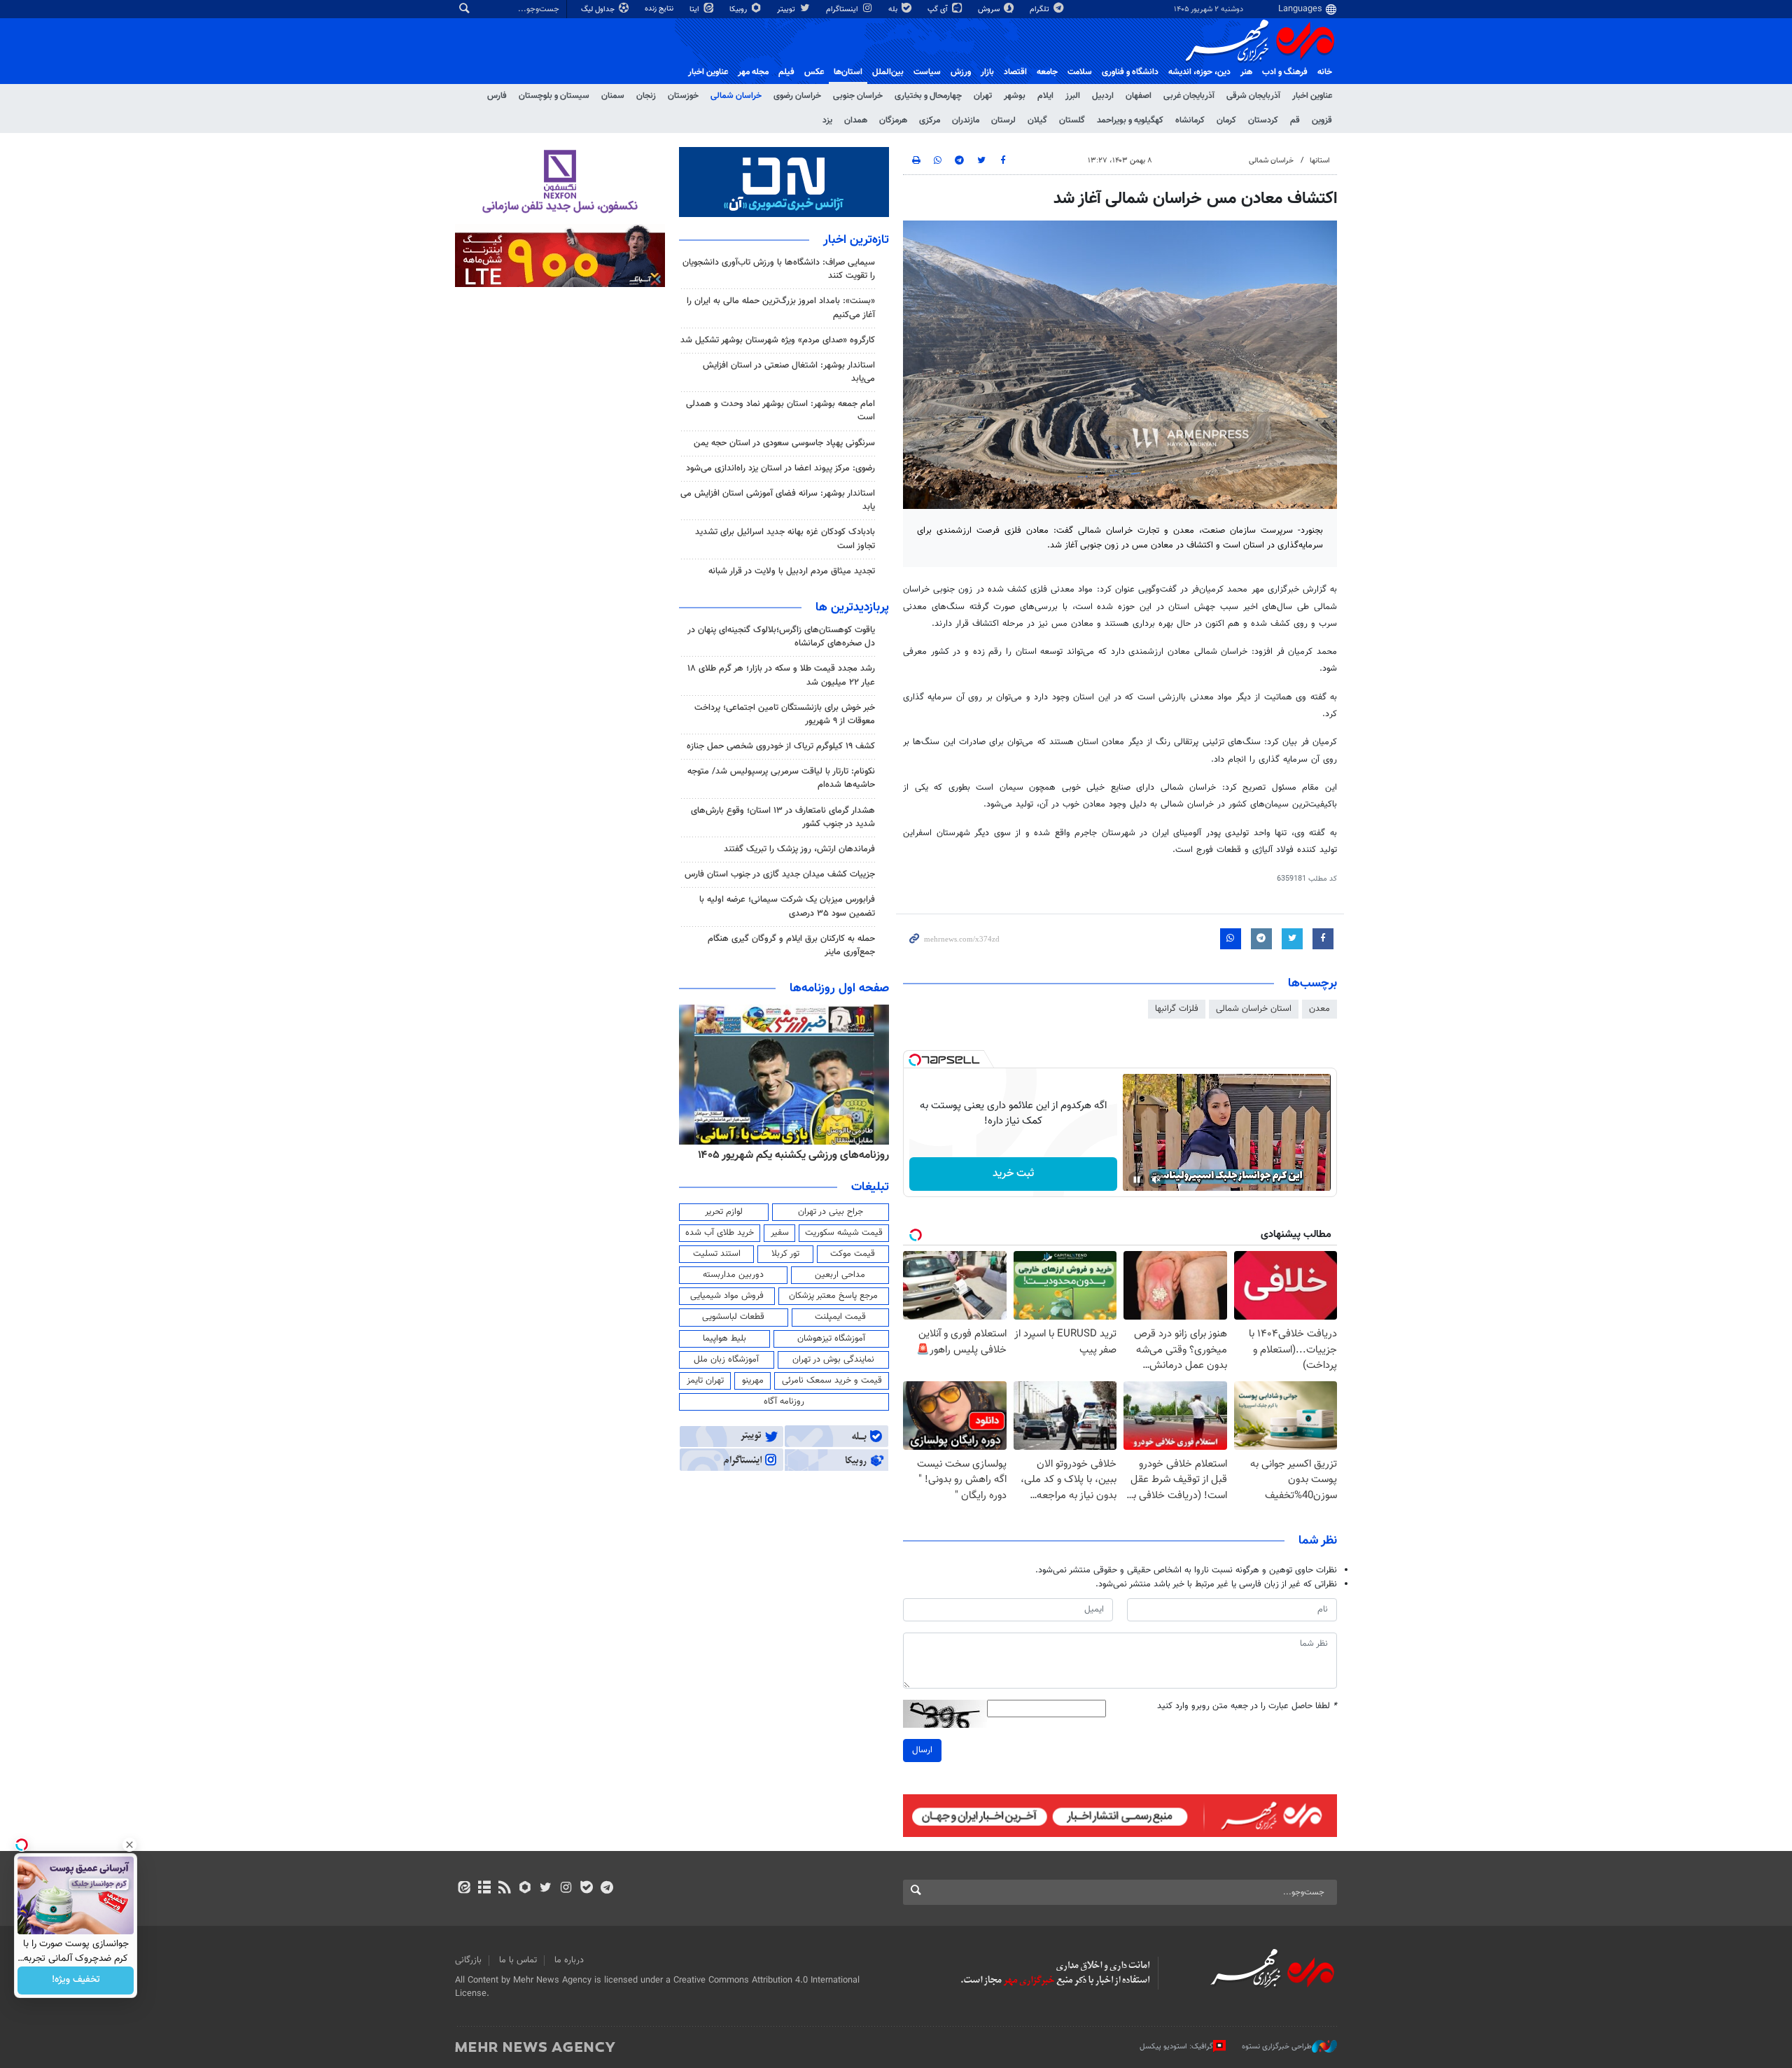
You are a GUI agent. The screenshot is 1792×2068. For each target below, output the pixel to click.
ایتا (695, 9)
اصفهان (1139, 96)
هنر (1246, 72)
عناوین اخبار (1312, 96)
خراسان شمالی (736, 96)
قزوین (1322, 120)
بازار (987, 72)
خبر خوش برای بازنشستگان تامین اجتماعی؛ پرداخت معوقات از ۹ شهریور (785, 714)
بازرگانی (468, 1960)
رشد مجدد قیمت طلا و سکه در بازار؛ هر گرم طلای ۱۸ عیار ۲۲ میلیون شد (781, 675)
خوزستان (683, 96)
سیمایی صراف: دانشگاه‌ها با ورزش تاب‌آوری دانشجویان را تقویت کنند (779, 269)
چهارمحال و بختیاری (928, 96)
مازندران (966, 120)
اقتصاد (1015, 72)
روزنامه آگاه (784, 1402)
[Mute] (1156, 1180)
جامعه (1047, 72)
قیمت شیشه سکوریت (844, 1233)
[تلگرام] (607, 1889)
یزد (827, 120)
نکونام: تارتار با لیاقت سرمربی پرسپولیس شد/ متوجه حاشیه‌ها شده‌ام (781, 778)
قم (1295, 120)
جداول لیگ (599, 9)
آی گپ (939, 9)
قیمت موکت (853, 1254)
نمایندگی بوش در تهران (833, 1360)
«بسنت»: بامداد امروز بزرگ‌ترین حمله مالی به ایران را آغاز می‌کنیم (781, 308)
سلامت (1080, 72)
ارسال (922, 1750)
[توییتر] (546, 1889)
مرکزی (930, 120)
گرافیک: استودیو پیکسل (1176, 2047)
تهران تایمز (705, 1381)
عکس (814, 72)
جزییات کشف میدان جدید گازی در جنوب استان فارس (780, 874)
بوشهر (1015, 96)
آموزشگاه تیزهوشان (831, 1339)
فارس (497, 96)
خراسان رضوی (797, 96)
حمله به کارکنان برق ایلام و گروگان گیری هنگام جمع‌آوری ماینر (791, 945)
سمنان (613, 96)
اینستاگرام (843, 9)
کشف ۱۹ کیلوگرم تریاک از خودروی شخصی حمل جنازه (781, 746)
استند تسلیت (717, 1254)
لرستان (1003, 120)
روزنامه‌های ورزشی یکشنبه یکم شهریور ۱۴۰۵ (793, 1155)
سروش (990, 9)
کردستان (1263, 120)
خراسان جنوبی (858, 96)
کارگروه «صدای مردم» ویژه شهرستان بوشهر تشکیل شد (778, 340)
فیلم (786, 72)
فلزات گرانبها (1177, 1009)
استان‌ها (848, 72)
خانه (1325, 72)
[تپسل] (915, 1060)
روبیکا (739, 9)
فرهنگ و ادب (1285, 72)
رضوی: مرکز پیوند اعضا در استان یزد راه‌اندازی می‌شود (780, 468)
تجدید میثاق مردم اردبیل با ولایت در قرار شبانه (792, 571)
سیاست (927, 72)
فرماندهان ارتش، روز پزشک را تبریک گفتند (799, 849)
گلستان (1072, 120)
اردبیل (1103, 96)
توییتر (787, 9)
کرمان (1226, 120)
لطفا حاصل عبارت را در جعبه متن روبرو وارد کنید (1247, 1706)
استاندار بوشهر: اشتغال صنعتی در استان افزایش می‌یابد (789, 372)
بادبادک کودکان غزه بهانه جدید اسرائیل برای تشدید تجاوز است (785, 539)
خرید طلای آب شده (720, 1233)
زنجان (646, 96)
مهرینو (753, 1381)
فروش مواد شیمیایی (727, 1296)
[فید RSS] (504, 1889)
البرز (1073, 96)
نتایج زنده (660, 9)
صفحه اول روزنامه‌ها (839, 988)
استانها (1320, 161)
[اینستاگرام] (566, 1889)
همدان (856, 120)
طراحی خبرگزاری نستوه (1277, 2047)
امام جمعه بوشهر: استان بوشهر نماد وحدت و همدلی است (780, 411)
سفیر (780, 1233)
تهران (983, 96)
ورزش (961, 72)
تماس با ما (518, 1960)
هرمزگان (893, 120)
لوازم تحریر (724, 1212)
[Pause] (1137, 1180)
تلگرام (1041, 9)
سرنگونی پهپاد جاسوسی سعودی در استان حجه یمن (784, 443)
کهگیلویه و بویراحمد (1130, 120)
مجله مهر (753, 72)
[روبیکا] (525, 1889)
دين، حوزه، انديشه (1199, 72)
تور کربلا (785, 1254)
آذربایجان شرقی (1253, 96)
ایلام (1045, 96)
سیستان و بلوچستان (554, 96)
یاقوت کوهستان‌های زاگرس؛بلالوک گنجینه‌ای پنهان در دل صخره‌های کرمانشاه (781, 637)
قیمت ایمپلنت (840, 1317)
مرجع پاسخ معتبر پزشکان (833, 1296)
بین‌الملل (888, 72)
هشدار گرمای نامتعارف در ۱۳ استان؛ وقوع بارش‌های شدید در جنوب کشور (783, 817)
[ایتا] (464, 1889)
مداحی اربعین (840, 1275)
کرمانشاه (1190, 120)
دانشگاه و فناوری (1130, 72)
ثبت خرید (1013, 1174)
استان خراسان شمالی (1254, 1009)
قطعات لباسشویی (733, 1317)
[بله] (586, 1889)
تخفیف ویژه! (76, 1980)
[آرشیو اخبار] (484, 1889)
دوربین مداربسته (733, 1275)
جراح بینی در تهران (831, 1212)
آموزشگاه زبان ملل (726, 1360)
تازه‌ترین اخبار (856, 240)
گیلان (1037, 120)
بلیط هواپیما (724, 1339)
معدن (1319, 1009)
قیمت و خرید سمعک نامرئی (832, 1381)
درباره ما (569, 1960)
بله (894, 9)
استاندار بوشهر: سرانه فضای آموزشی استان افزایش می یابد (778, 500)
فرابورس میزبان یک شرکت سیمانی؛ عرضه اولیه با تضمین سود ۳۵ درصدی (787, 906)
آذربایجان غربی (1189, 96)
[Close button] (129, 1845)
